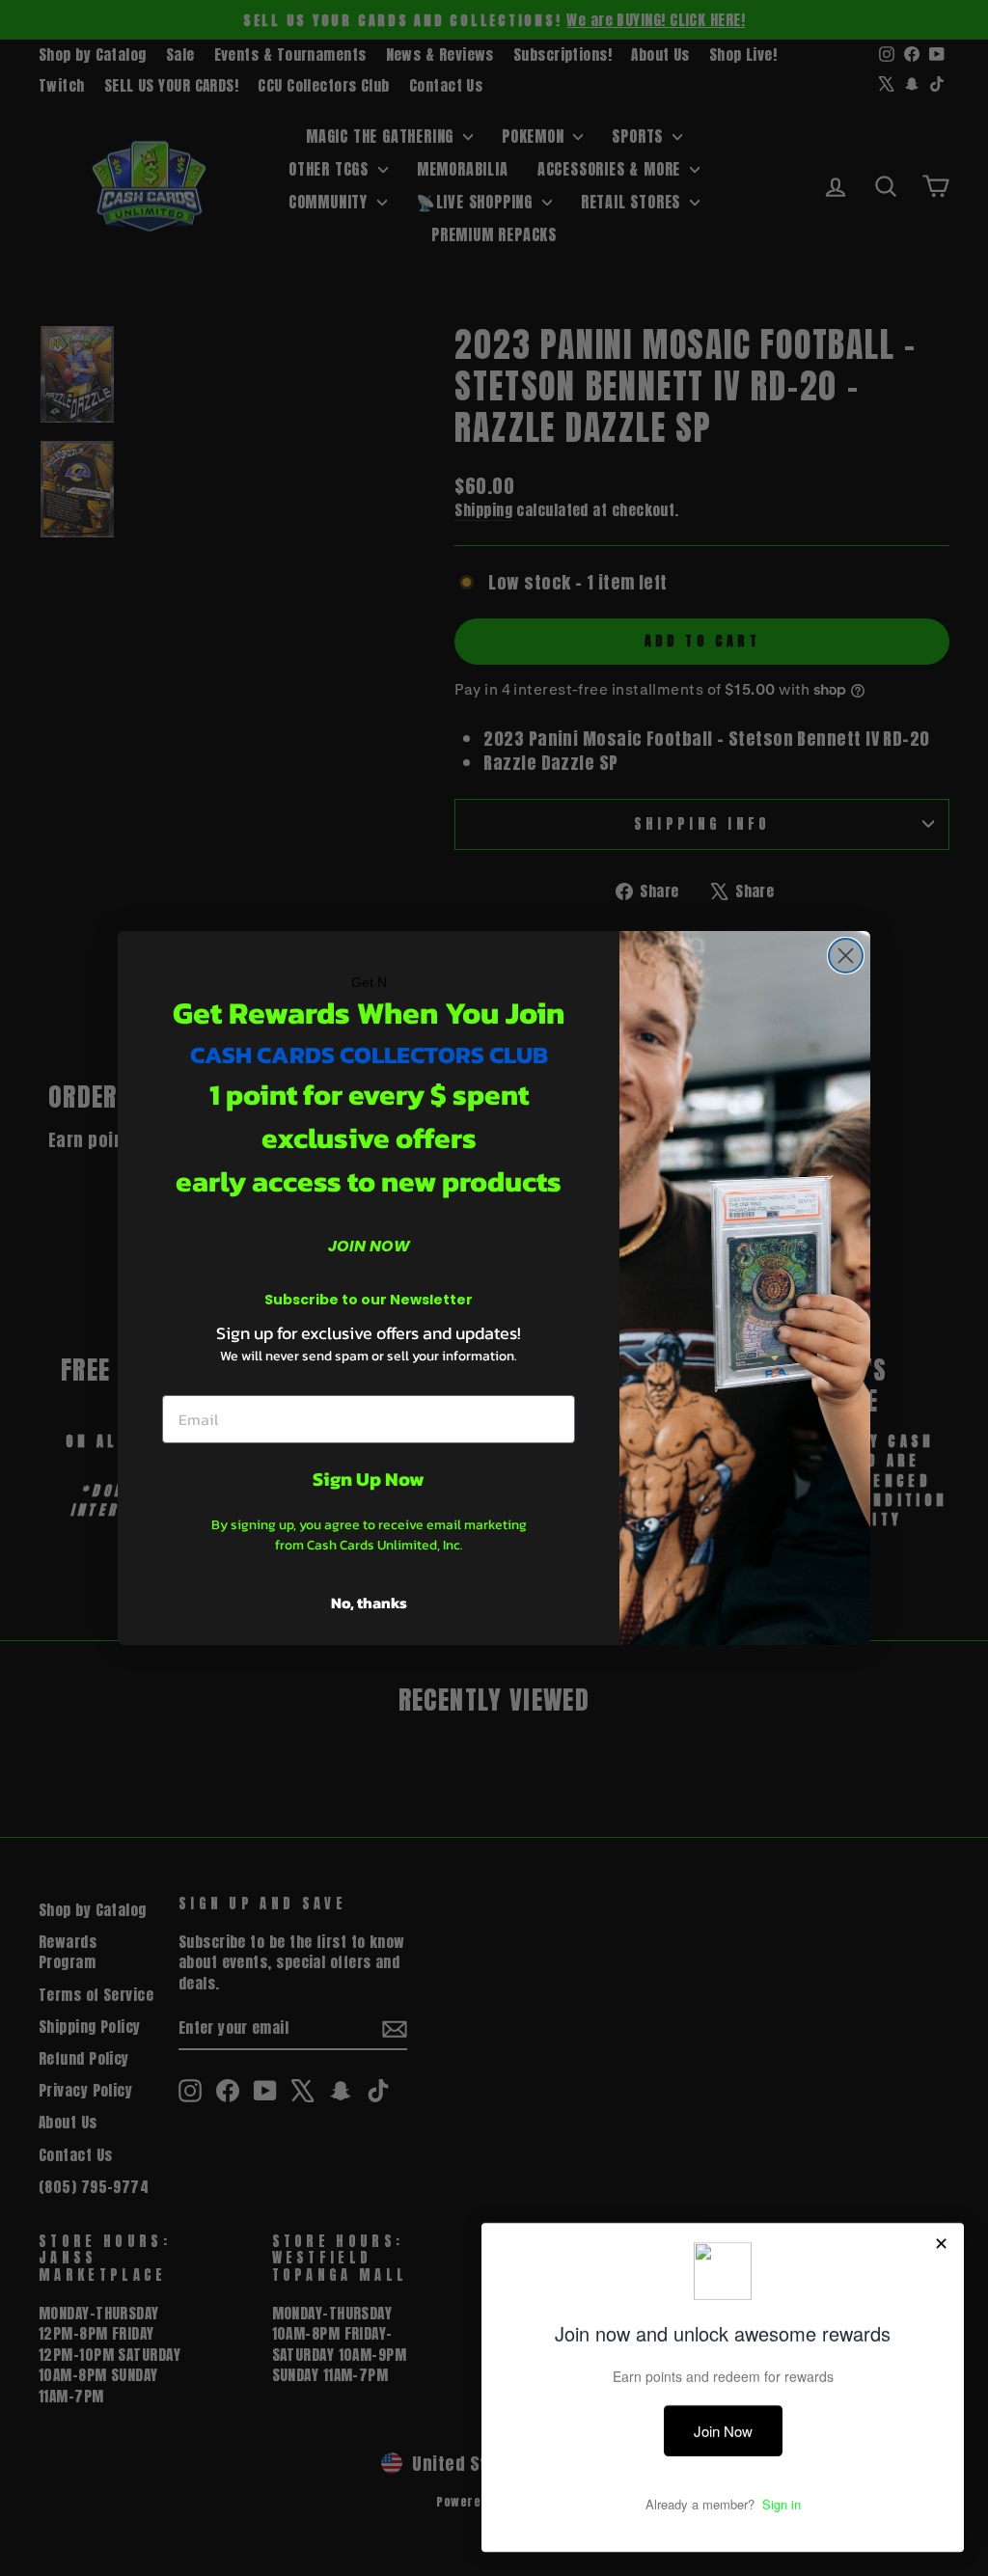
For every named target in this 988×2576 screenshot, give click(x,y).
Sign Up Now (369, 1479)
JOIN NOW (369, 1246)
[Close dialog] (846, 956)
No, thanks (369, 1603)
